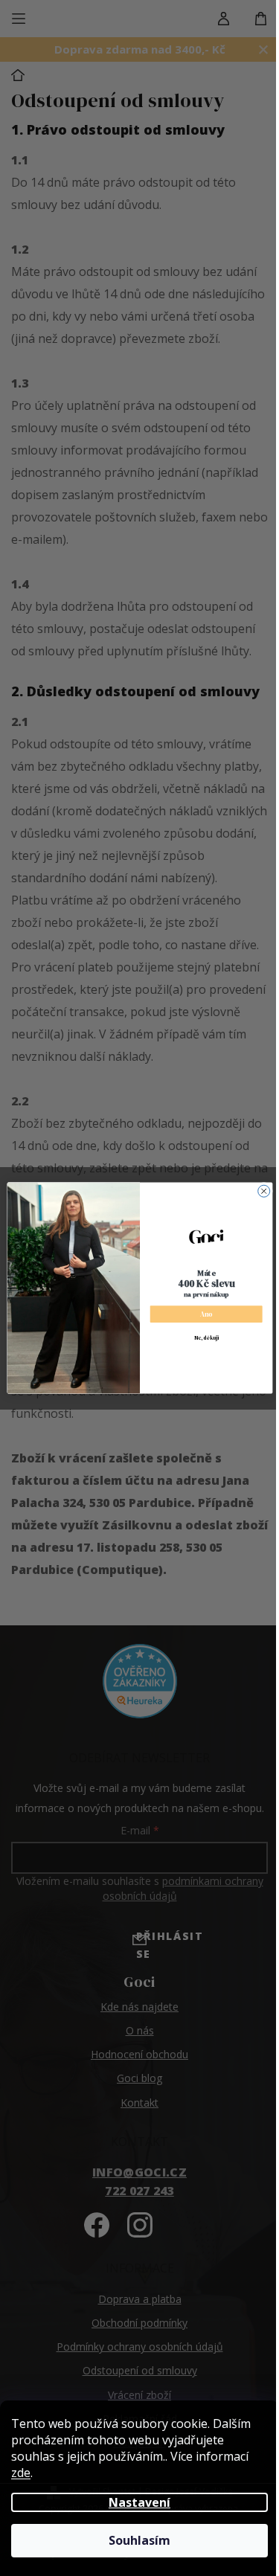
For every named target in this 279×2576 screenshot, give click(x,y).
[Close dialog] (258, 1191)
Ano (200, 1314)
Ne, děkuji (200, 1338)
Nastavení (134, 2502)
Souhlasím (134, 2540)
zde (21, 2473)
